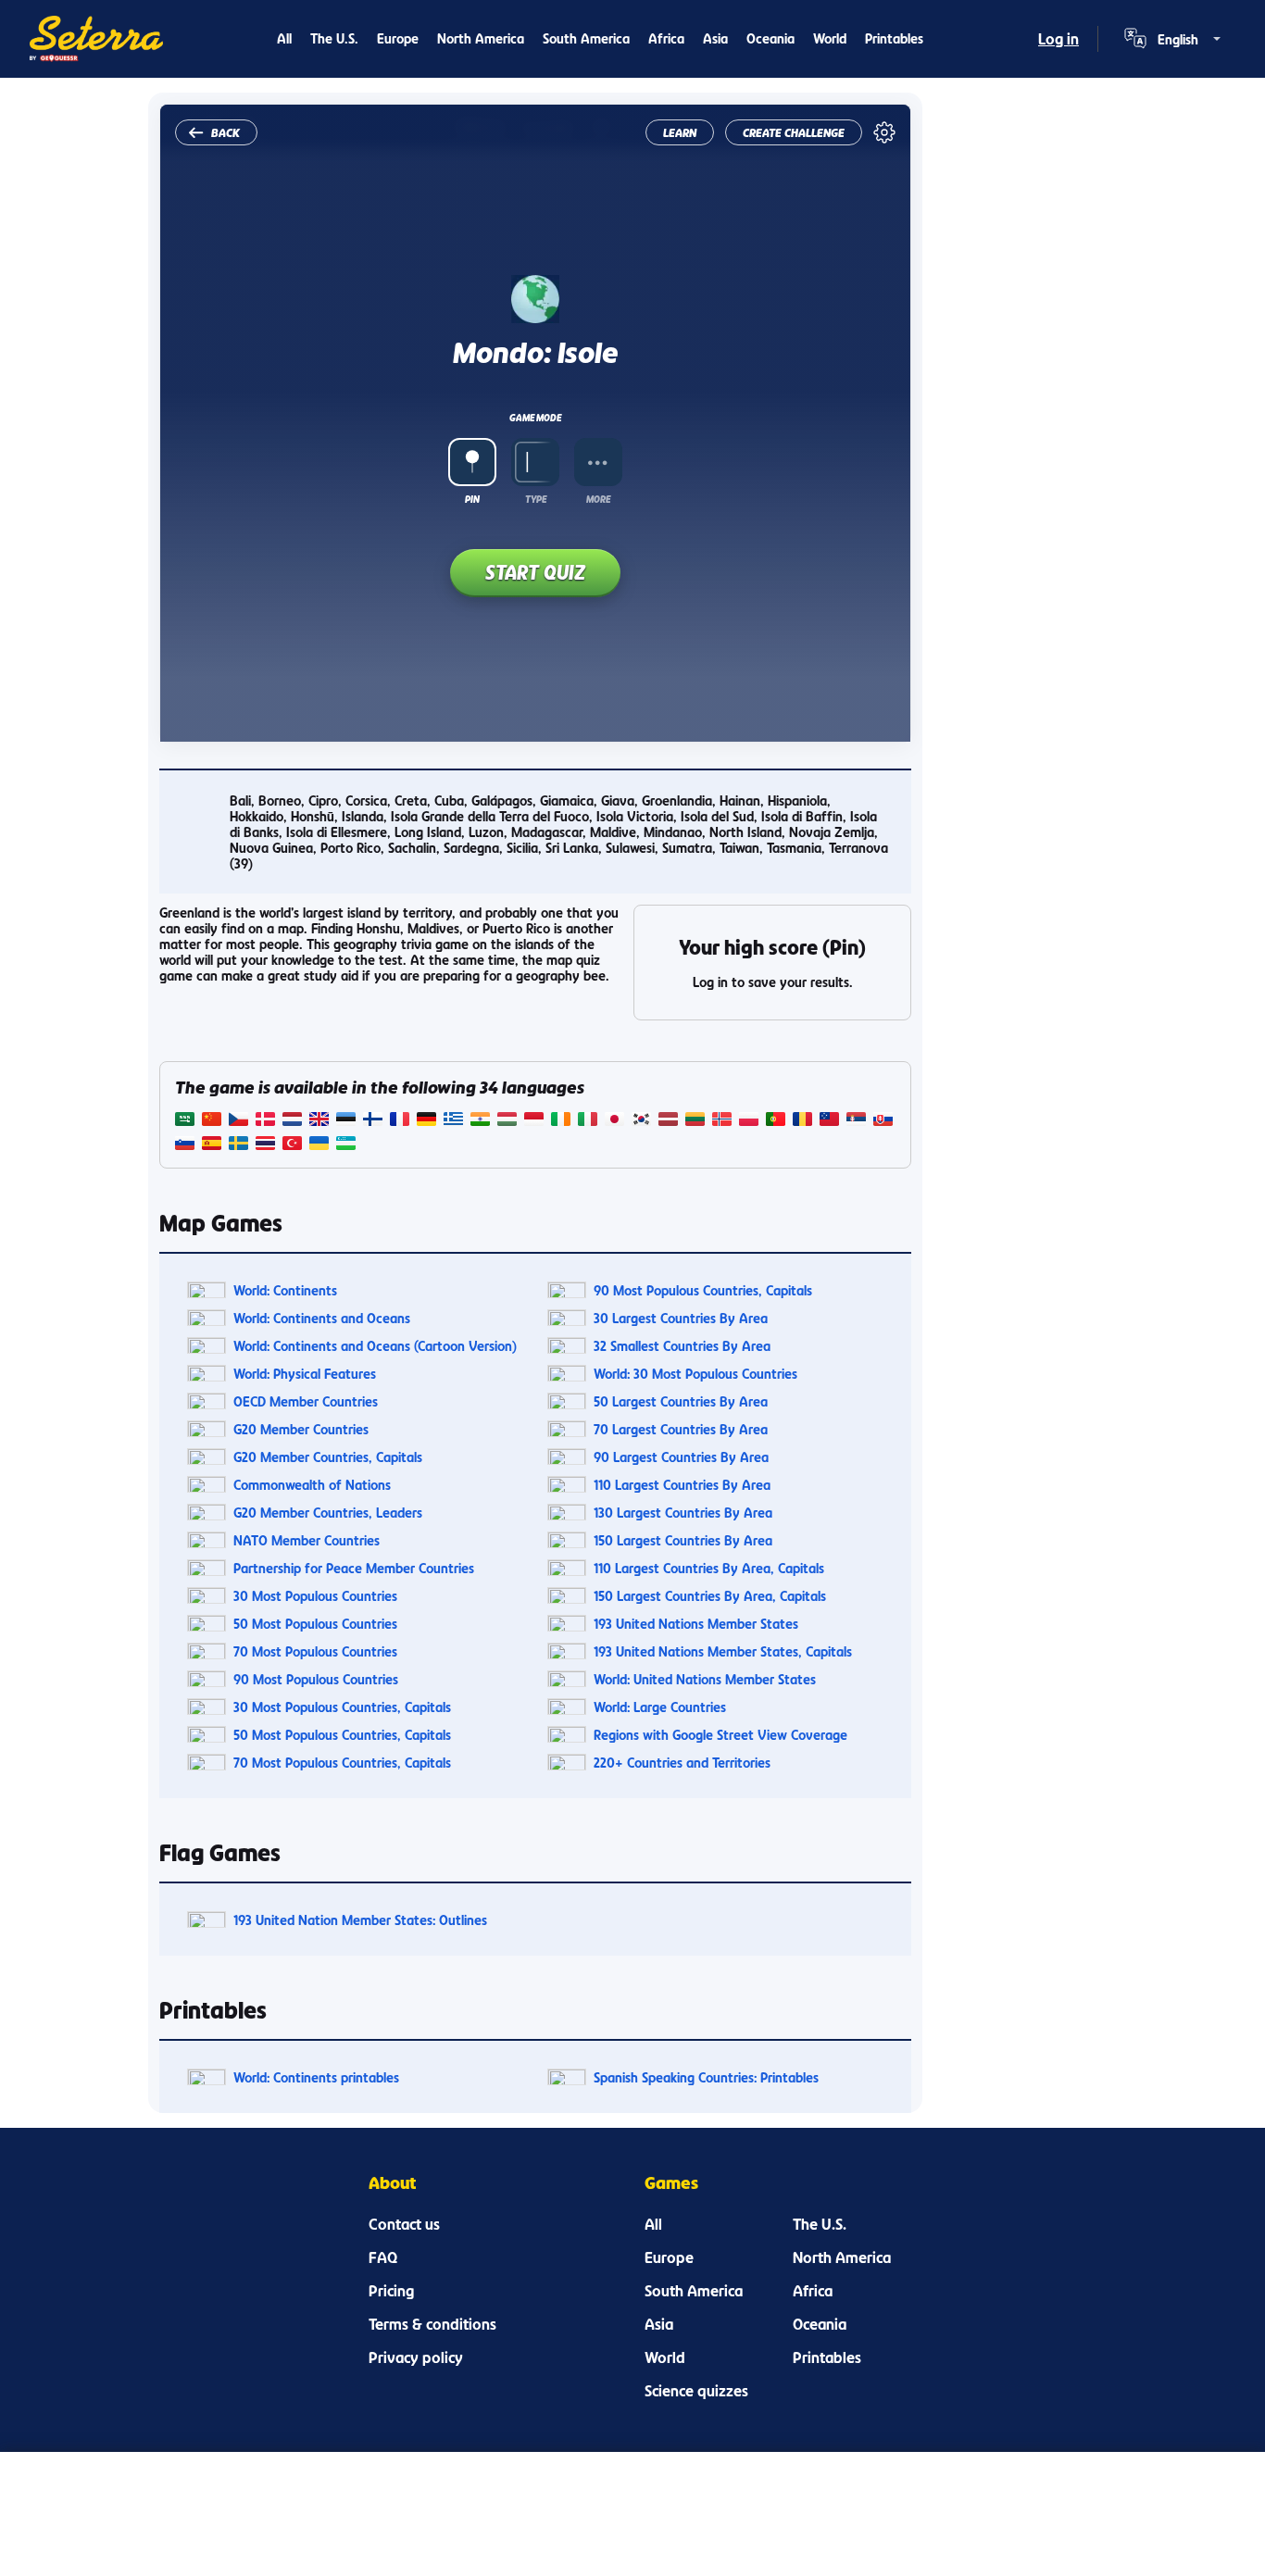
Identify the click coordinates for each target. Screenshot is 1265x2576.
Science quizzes (696, 2391)
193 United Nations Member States (696, 1624)
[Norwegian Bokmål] (722, 1121)
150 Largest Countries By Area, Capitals (710, 1596)
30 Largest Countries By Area (681, 1318)
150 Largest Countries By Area (683, 1540)
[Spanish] (212, 1145)
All (284, 38)
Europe (398, 38)
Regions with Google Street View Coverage (720, 1735)
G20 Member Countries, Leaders (328, 1513)
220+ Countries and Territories (682, 1763)
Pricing (391, 2291)
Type (536, 499)
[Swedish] (238, 1145)
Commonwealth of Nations (312, 1485)
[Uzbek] (346, 1145)
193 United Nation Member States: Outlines (360, 1920)
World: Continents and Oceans (322, 1318)
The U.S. (334, 38)
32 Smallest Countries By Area (682, 1346)
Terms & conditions (432, 2324)
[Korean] (641, 1121)
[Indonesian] (534, 1121)
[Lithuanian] (695, 1121)
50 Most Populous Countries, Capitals (342, 1735)
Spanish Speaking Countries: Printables (706, 2077)
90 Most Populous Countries (316, 1679)
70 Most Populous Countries (315, 1651)
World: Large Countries (660, 1707)
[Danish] (265, 1121)
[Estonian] (346, 1121)
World (830, 38)
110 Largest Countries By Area (682, 1485)
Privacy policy (416, 2357)
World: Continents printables (316, 2077)
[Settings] (884, 132)
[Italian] (588, 1121)
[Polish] (749, 1121)
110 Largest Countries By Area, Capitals (709, 1568)
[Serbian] (856, 1121)
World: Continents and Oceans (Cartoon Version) (375, 1346)
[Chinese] (212, 1121)
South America (586, 38)
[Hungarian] (507, 1121)
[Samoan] (829, 1121)
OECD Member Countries (306, 1401)
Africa (666, 38)
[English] (319, 1121)
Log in (1058, 39)
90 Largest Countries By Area (681, 1457)
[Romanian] (802, 1121)
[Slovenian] (185, 1145)
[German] (426, 1121)
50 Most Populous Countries (315, 1624)
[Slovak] (883, 1121)
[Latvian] (668, 1121)
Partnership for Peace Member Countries (354, 1568)
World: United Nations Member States (705, 1679)
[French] (400, 1121)
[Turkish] (292, 1145)
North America (481, 38)
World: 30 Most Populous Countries (695, 1374)
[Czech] (238, 1121)
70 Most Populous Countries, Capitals (342, 1763)
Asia (715, 38)
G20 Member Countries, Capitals (328, 1457)
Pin (472, 499)
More (598, 499)
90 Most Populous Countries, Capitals (703, 1290)
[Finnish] (373, 1121)
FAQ (383, 2257)
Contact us (404, 2224)
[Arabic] (185, 1121)
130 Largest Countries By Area (683, 1513)
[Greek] (453, 1121)
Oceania (770, 38)
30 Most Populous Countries (315, 1596)
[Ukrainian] (319, 1145)
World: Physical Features (305, 1374)
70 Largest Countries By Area (681, 1429)
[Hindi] (480, 1121)
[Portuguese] (776, 1121)
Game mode (535, 418)
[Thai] (265, 1145)
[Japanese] (614, 1121)
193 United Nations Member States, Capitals (723, 1651)
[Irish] (561, 1121)
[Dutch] (292, 1121)
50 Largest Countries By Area (681, 1401)
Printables (894, 38)
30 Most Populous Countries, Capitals (342, 1707)
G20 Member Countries (301, 1429)
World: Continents (285, 1290)
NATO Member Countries (307, 1540)
